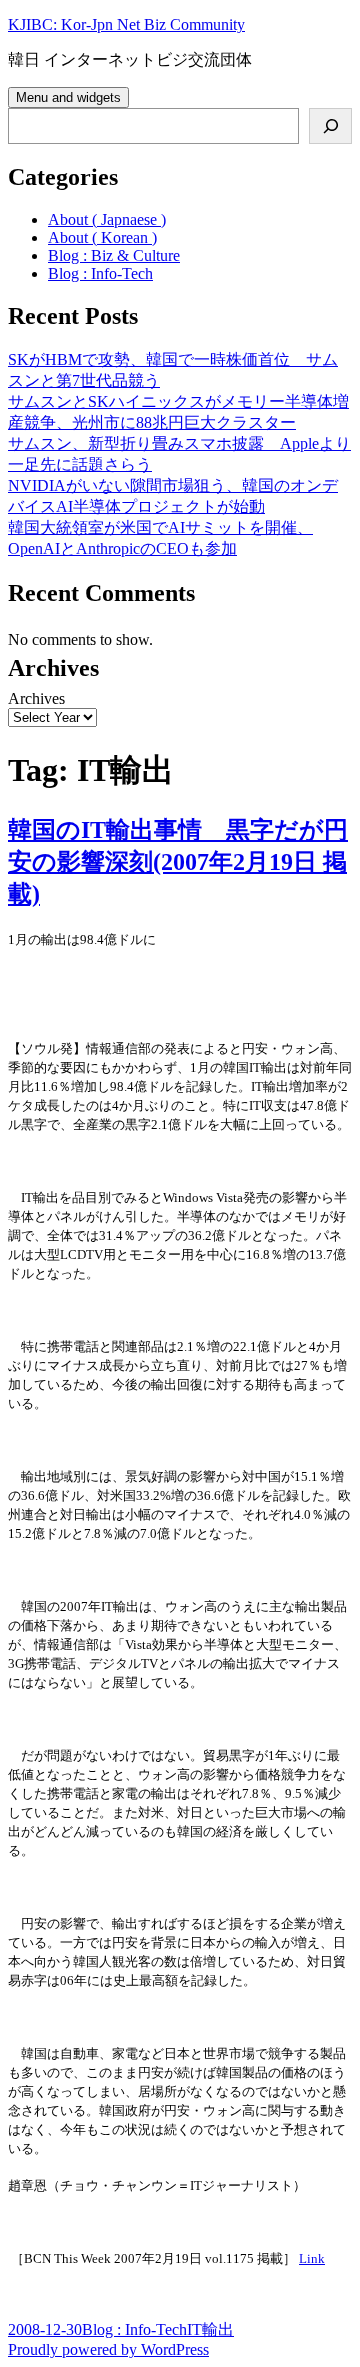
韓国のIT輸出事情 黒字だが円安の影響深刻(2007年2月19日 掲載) (178, 862)
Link (312, 2258)
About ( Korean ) (102, 237)
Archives (36, 698)
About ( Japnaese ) (107, 219)
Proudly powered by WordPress (108, 2349)
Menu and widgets (68, 97)
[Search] (330, 126)
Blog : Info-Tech (100, 273)
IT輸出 (210, 2329)
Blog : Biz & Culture (114, 255)
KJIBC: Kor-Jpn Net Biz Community (126, 24)
